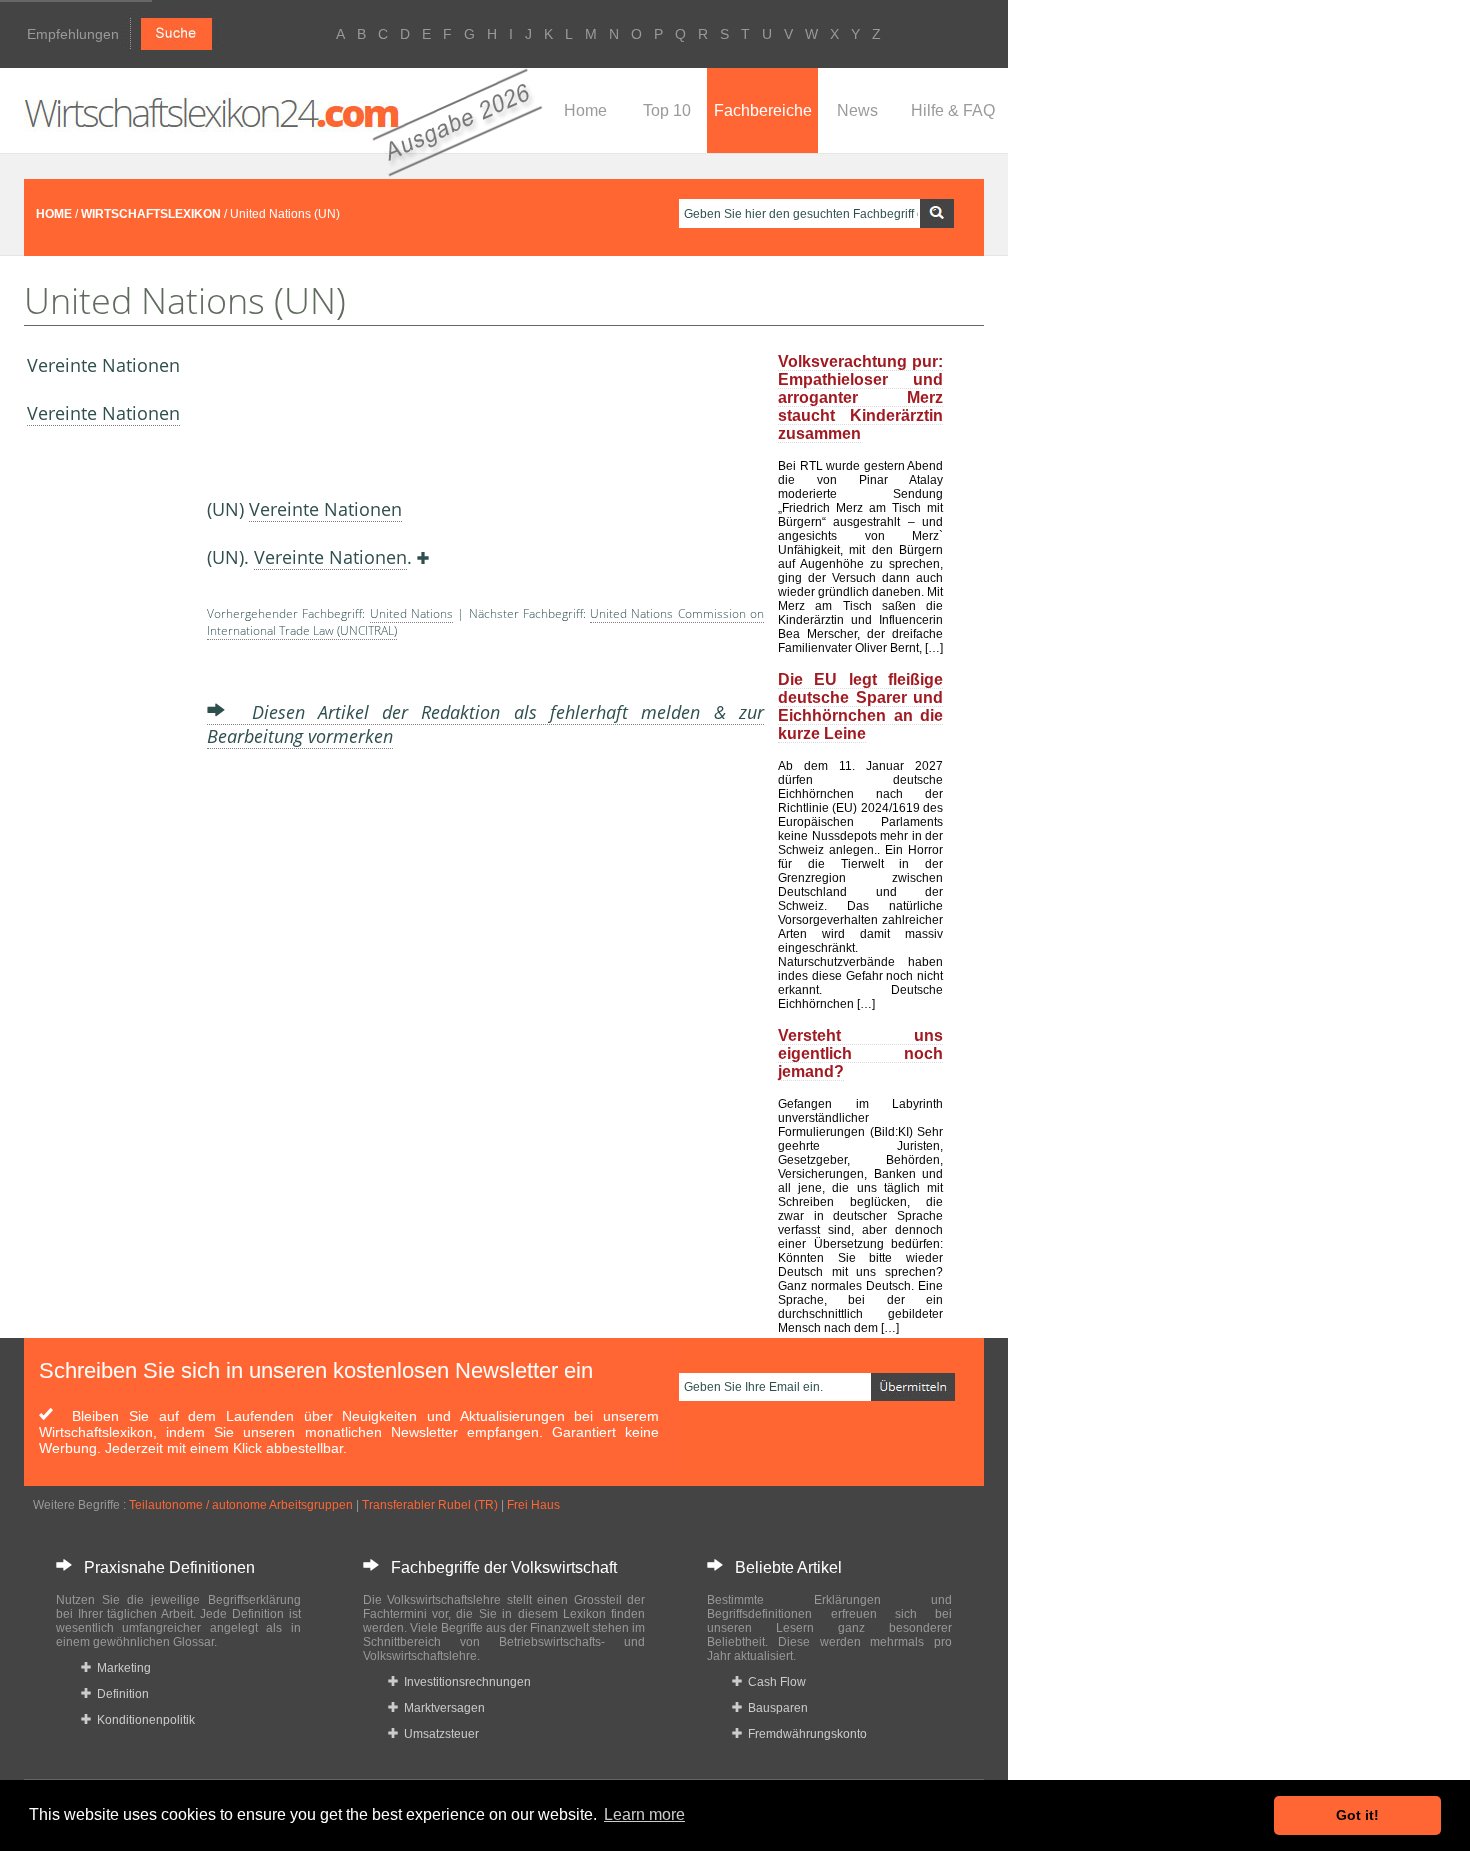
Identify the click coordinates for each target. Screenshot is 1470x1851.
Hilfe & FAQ (953, 110)
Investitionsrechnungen (464, 1682)
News (857, 110)
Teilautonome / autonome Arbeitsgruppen (241, 1505)
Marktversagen (441, 1708)
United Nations (411, 613)
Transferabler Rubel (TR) (430, 1505)
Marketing (121, 1668)
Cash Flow (774, 1682)
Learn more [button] (644, 1814)
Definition (120, 1694)
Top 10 (667, 110)
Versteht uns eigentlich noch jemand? (860, 1053)
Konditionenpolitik (143, 1720)
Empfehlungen (73, 34)
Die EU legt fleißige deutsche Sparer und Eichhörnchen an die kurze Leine (860, 706)
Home (585, 110)
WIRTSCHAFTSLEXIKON (151, 214)
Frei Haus (533, 1505)
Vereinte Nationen (103, 413)
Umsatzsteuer (438, 1734)
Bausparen (775, 1708)
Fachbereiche (763, 110)
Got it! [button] (1357, 1815)
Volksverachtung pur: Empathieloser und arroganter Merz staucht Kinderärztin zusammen (860, 397)
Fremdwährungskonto (804, 1734)
